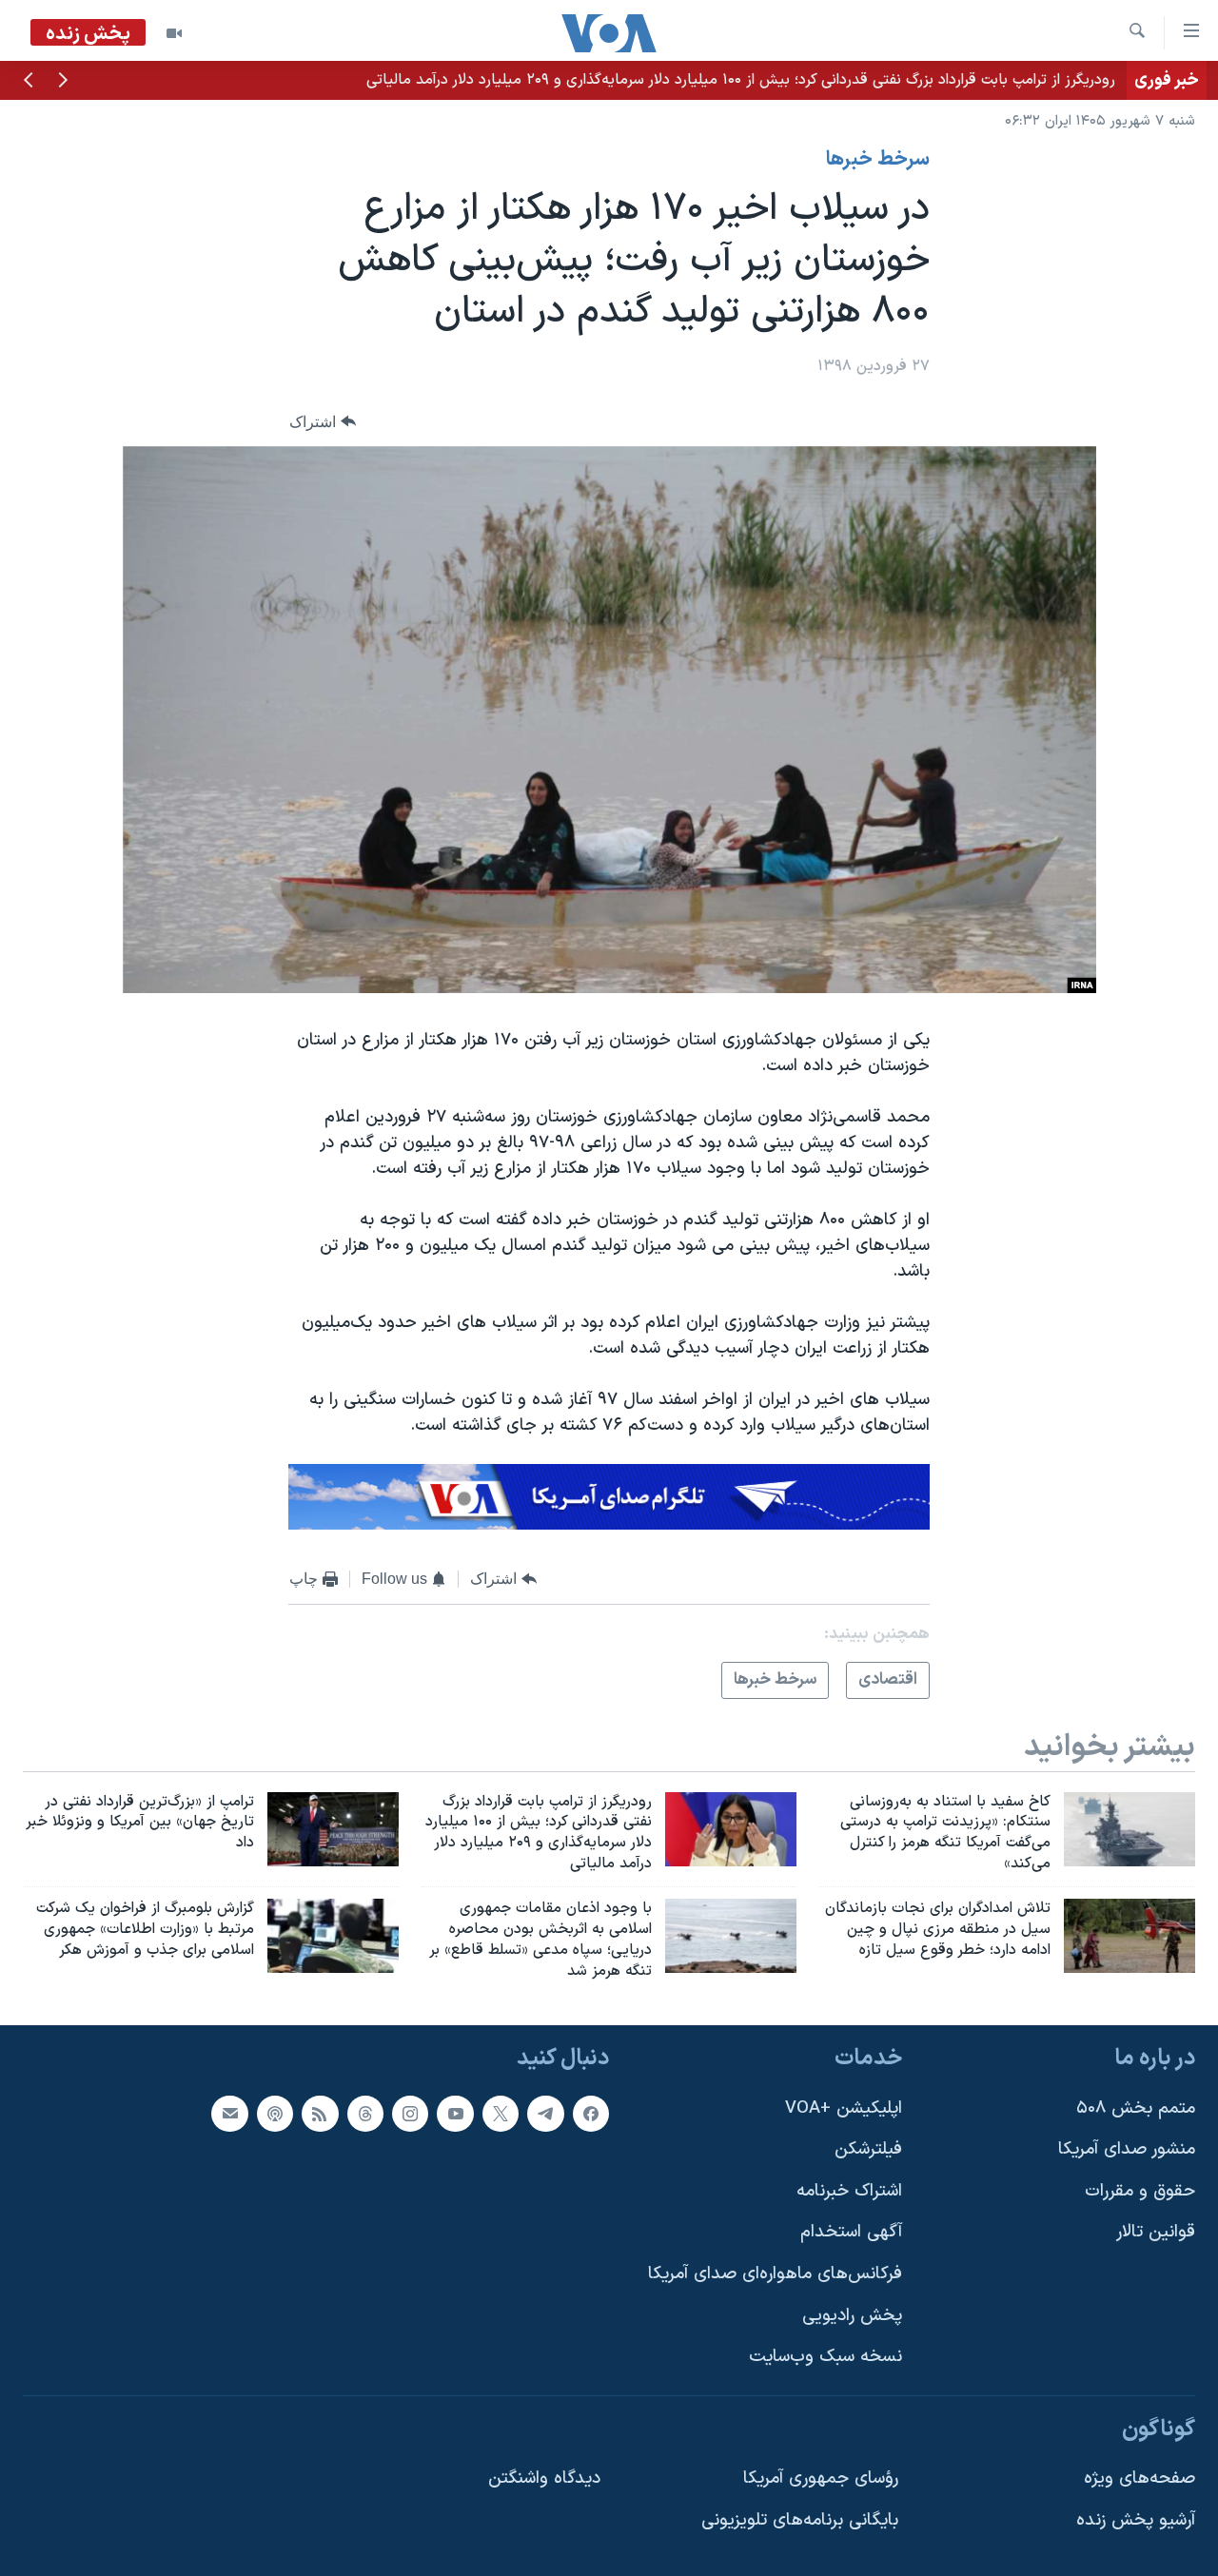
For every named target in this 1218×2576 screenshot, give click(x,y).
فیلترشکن (868, 2150)
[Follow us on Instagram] (410, 2114)
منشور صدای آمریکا (1127, 2150)
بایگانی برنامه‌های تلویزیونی (800, 2520)
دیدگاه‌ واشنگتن (544, 2479)
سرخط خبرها (878, 160)
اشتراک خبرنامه (849, 2191)
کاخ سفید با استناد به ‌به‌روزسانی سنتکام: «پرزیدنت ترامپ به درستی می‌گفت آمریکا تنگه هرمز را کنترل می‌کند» (779, 80)
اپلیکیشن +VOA (844, 2108)
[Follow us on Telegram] (545, 2114)
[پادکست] (275, 2114)
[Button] (323, 422)
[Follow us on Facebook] (591, 2114)
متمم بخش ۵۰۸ (1136, 2108)
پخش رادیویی (852, 2316)
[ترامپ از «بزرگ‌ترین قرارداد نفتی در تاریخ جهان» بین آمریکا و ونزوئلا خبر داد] (333, 1829)
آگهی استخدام (851, 2233)
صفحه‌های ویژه (1139, 2479)
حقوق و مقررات (1140, 2191)
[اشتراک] (229, 2114)
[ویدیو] (174, 33)
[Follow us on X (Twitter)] (501, 2114)
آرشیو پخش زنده (1136, 2520)
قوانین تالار (1156, 2233)
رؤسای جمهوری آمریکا (821, 2479)
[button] (63, 82)
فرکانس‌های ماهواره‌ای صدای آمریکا (775, 2274)
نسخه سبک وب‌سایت (825, 2358)
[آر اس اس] (320, 2114)
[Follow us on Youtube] (455, 2114)
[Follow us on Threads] (365, 2114)
